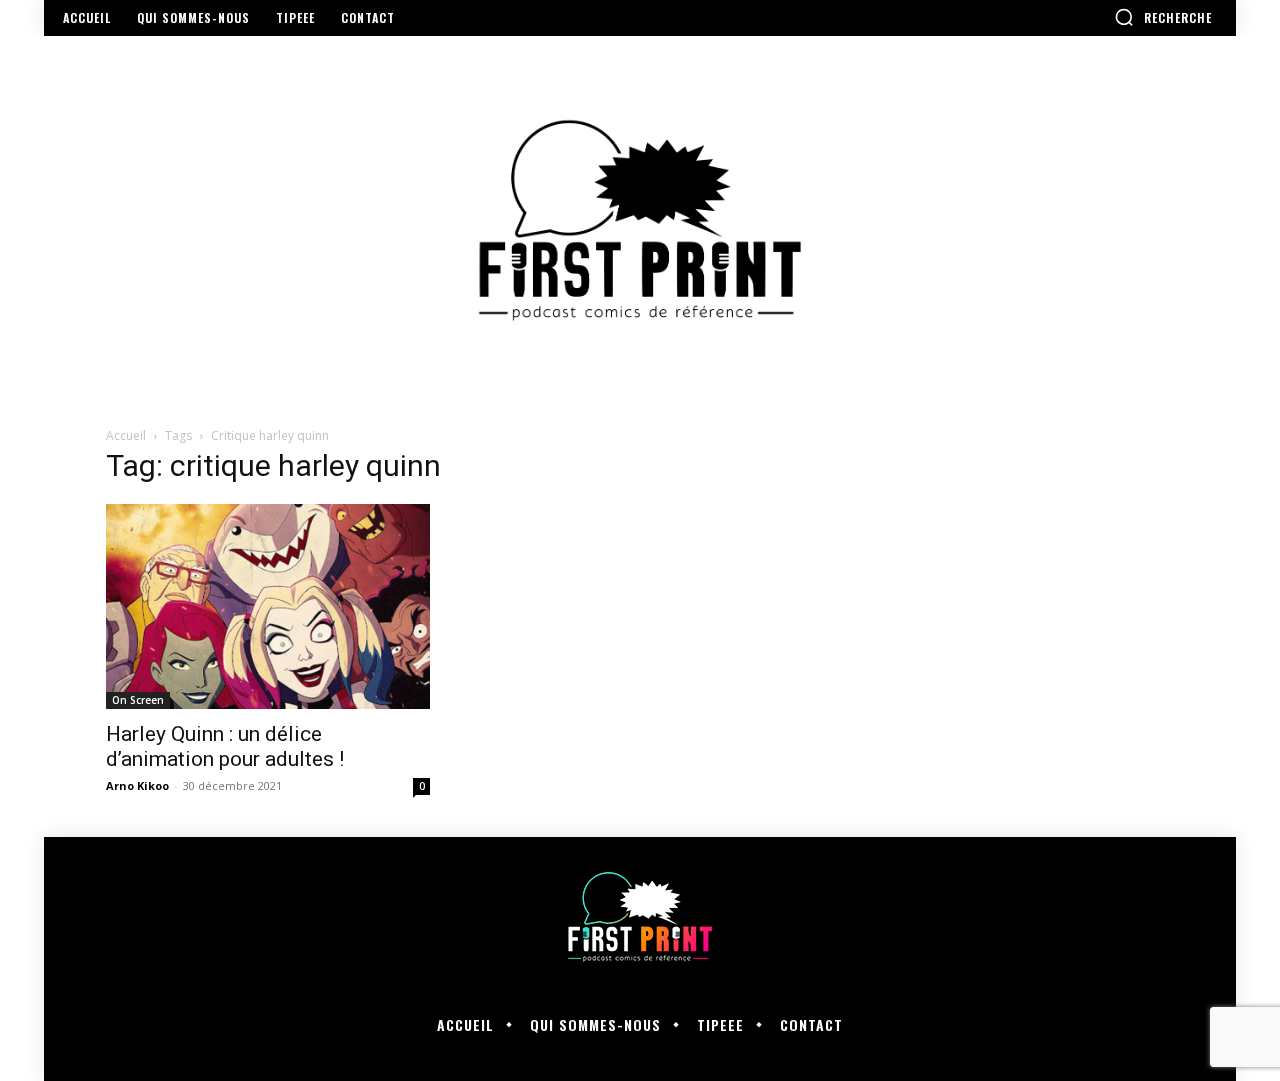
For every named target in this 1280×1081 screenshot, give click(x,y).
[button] (1163, 17)
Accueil (126, 435)
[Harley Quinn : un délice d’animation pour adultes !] (268, 606)
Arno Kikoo (137, 785)
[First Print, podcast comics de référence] (640, 220)
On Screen (138, 700)
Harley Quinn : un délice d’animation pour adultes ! (225, 746)
